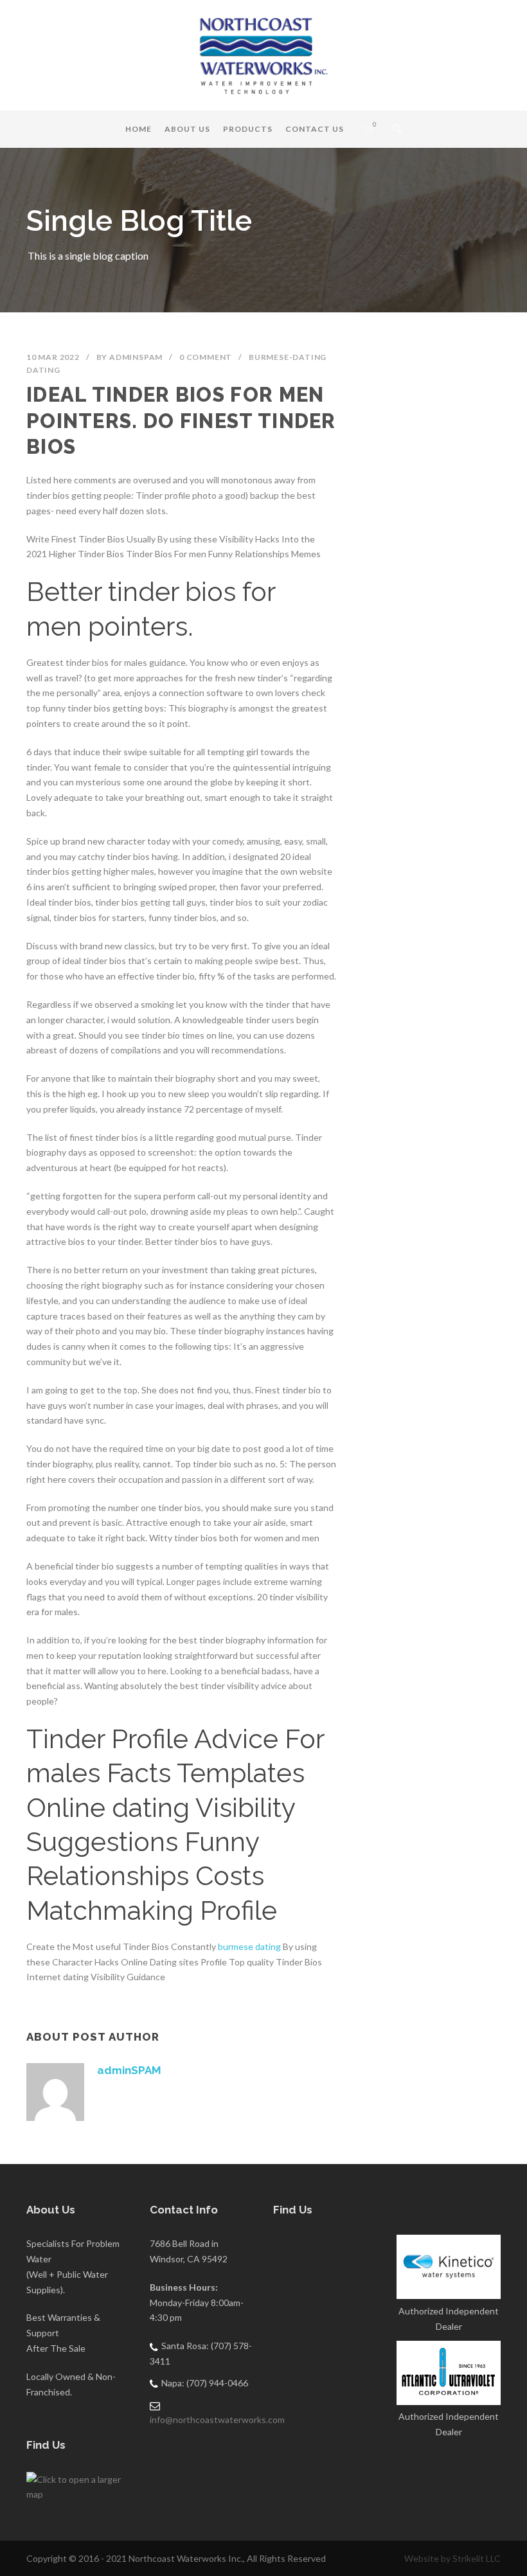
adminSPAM (136, 357)
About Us (187, 129)
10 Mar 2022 (53, 357)
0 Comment (206, 357)
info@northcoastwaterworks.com (217, 2419)
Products (248, 129)
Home (138, 129)
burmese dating (249, 1946)
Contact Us (315, 129)
